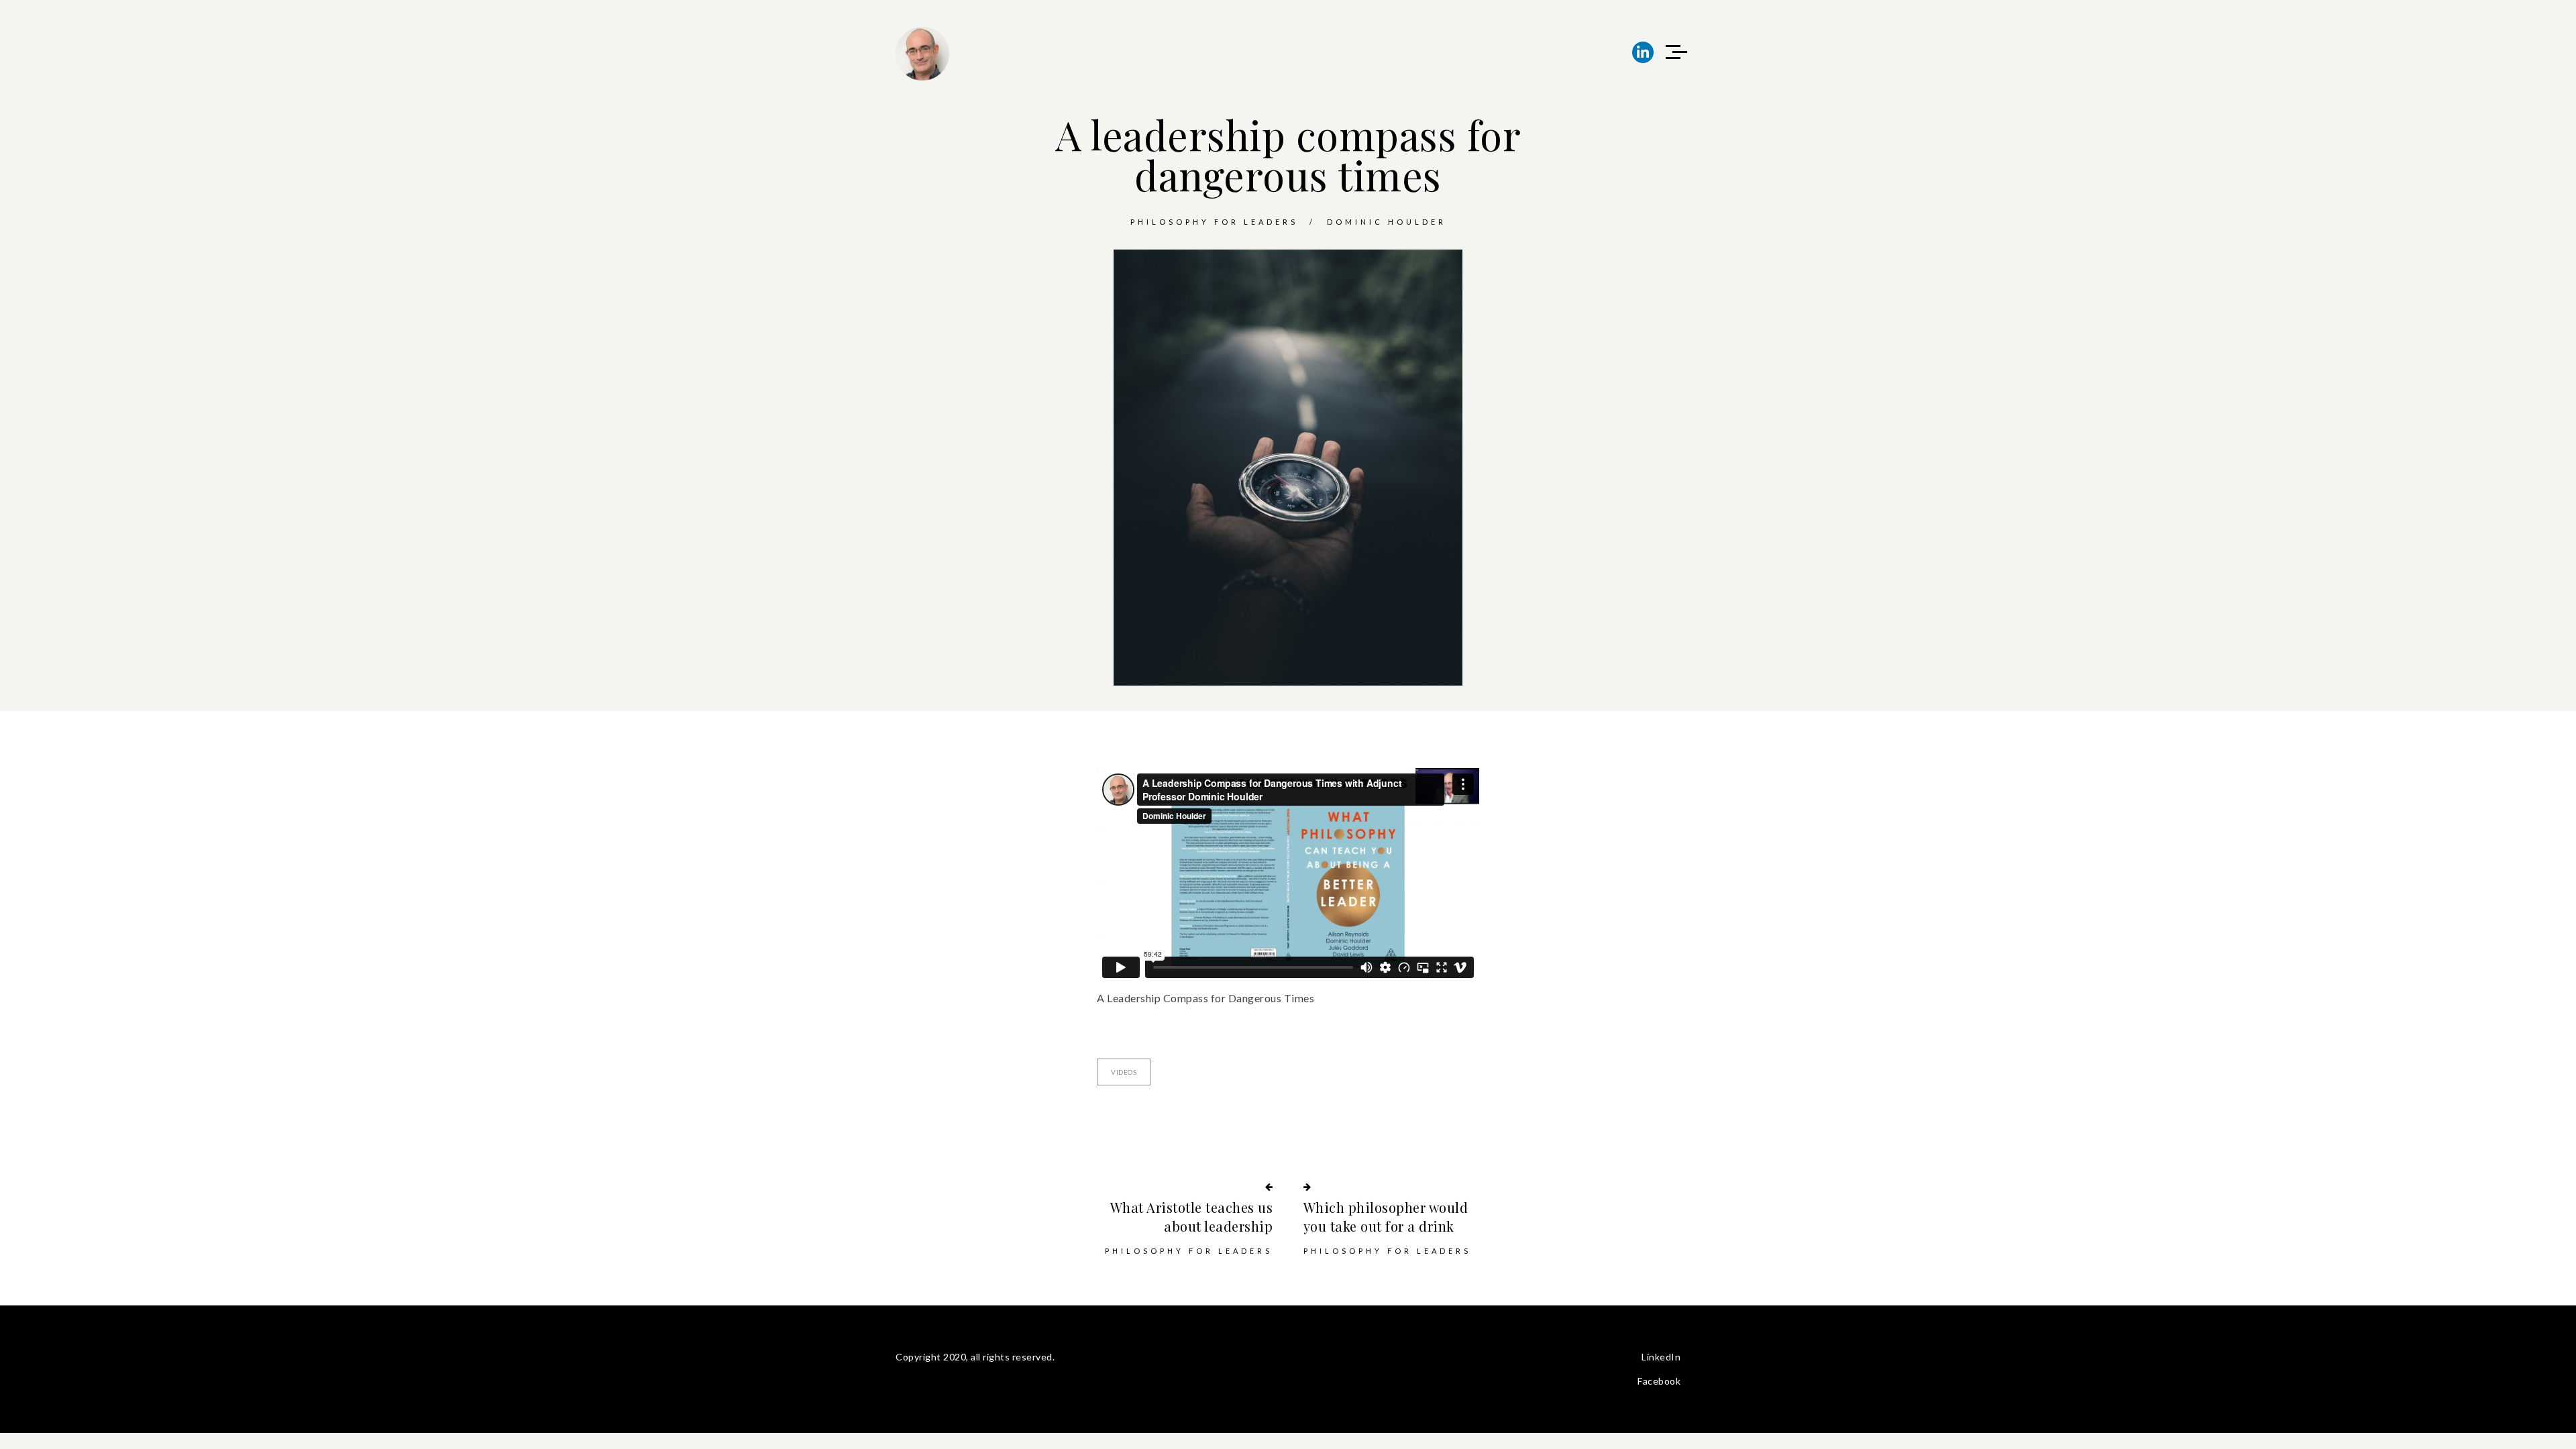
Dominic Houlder (1387, 222)
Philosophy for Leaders (1214, 222)
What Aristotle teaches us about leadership (1191, 1217)
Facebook (1659, 1381)
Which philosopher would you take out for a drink (1386, 1217)
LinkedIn (1661, 1357)
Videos (1124, 1072)
